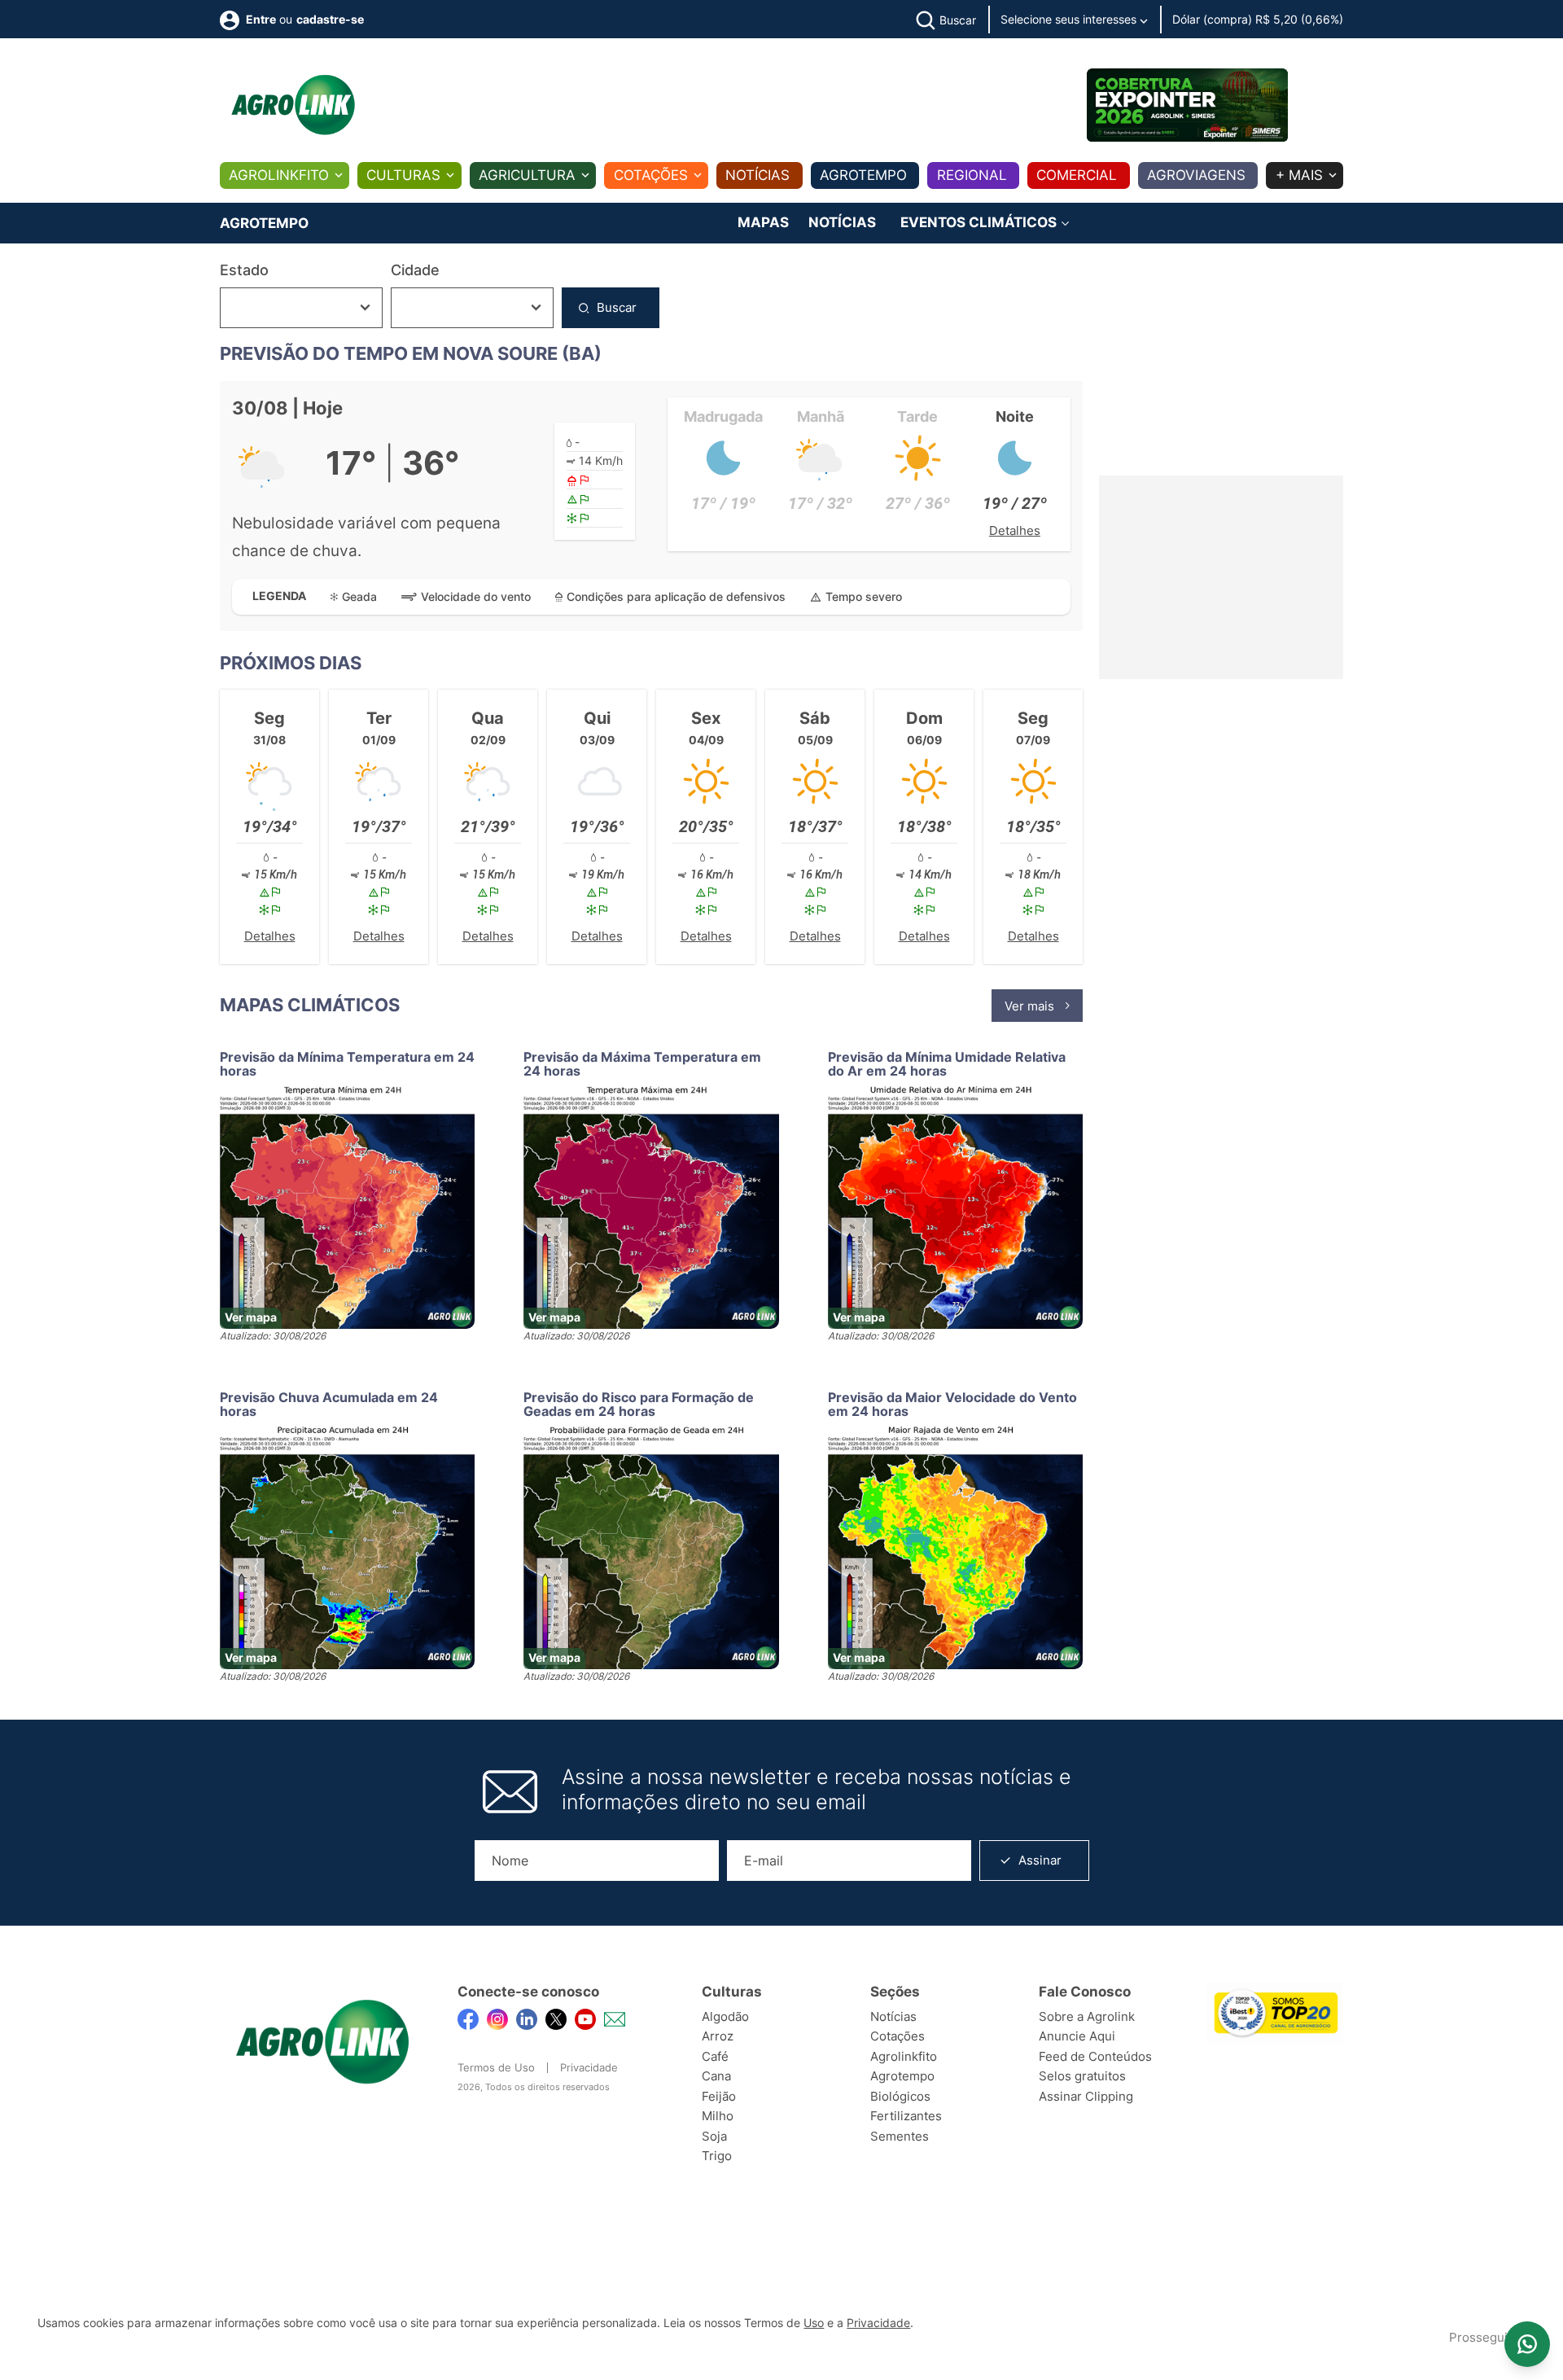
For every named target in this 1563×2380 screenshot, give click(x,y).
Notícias (757, 175)
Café (715, 2056)
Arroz (718, 2036)
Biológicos (900, 2096)
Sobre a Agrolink (1087, 2016)
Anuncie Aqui (1077, 2036)
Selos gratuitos (1082, 2076)
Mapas (763, 222)
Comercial (1077, 175)
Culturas (403, 175)
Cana (716, 2076)
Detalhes (1015, 530)
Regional (972, 175)
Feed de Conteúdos (1095, 2056)
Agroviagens (1196, 175)
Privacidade (589, 2067)
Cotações (651, 175)
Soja (714, 2136)
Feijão (719, 2096)
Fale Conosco (1085, 1992)
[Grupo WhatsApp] (1527, 2344)
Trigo (717, 2156)
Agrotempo (863, 175)
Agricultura (527, 175)
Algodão (725, 2016)
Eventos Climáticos (980, 223)
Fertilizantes (906, 2116)
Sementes (900, 2136)
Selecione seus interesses (1070, 19)
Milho (718, 2116)
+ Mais (1299, 175)
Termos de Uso (496, 2067)
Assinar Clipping (1086, 2096)
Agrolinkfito (279, 175)
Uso (814, 2323)
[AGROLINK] (293, 105)
